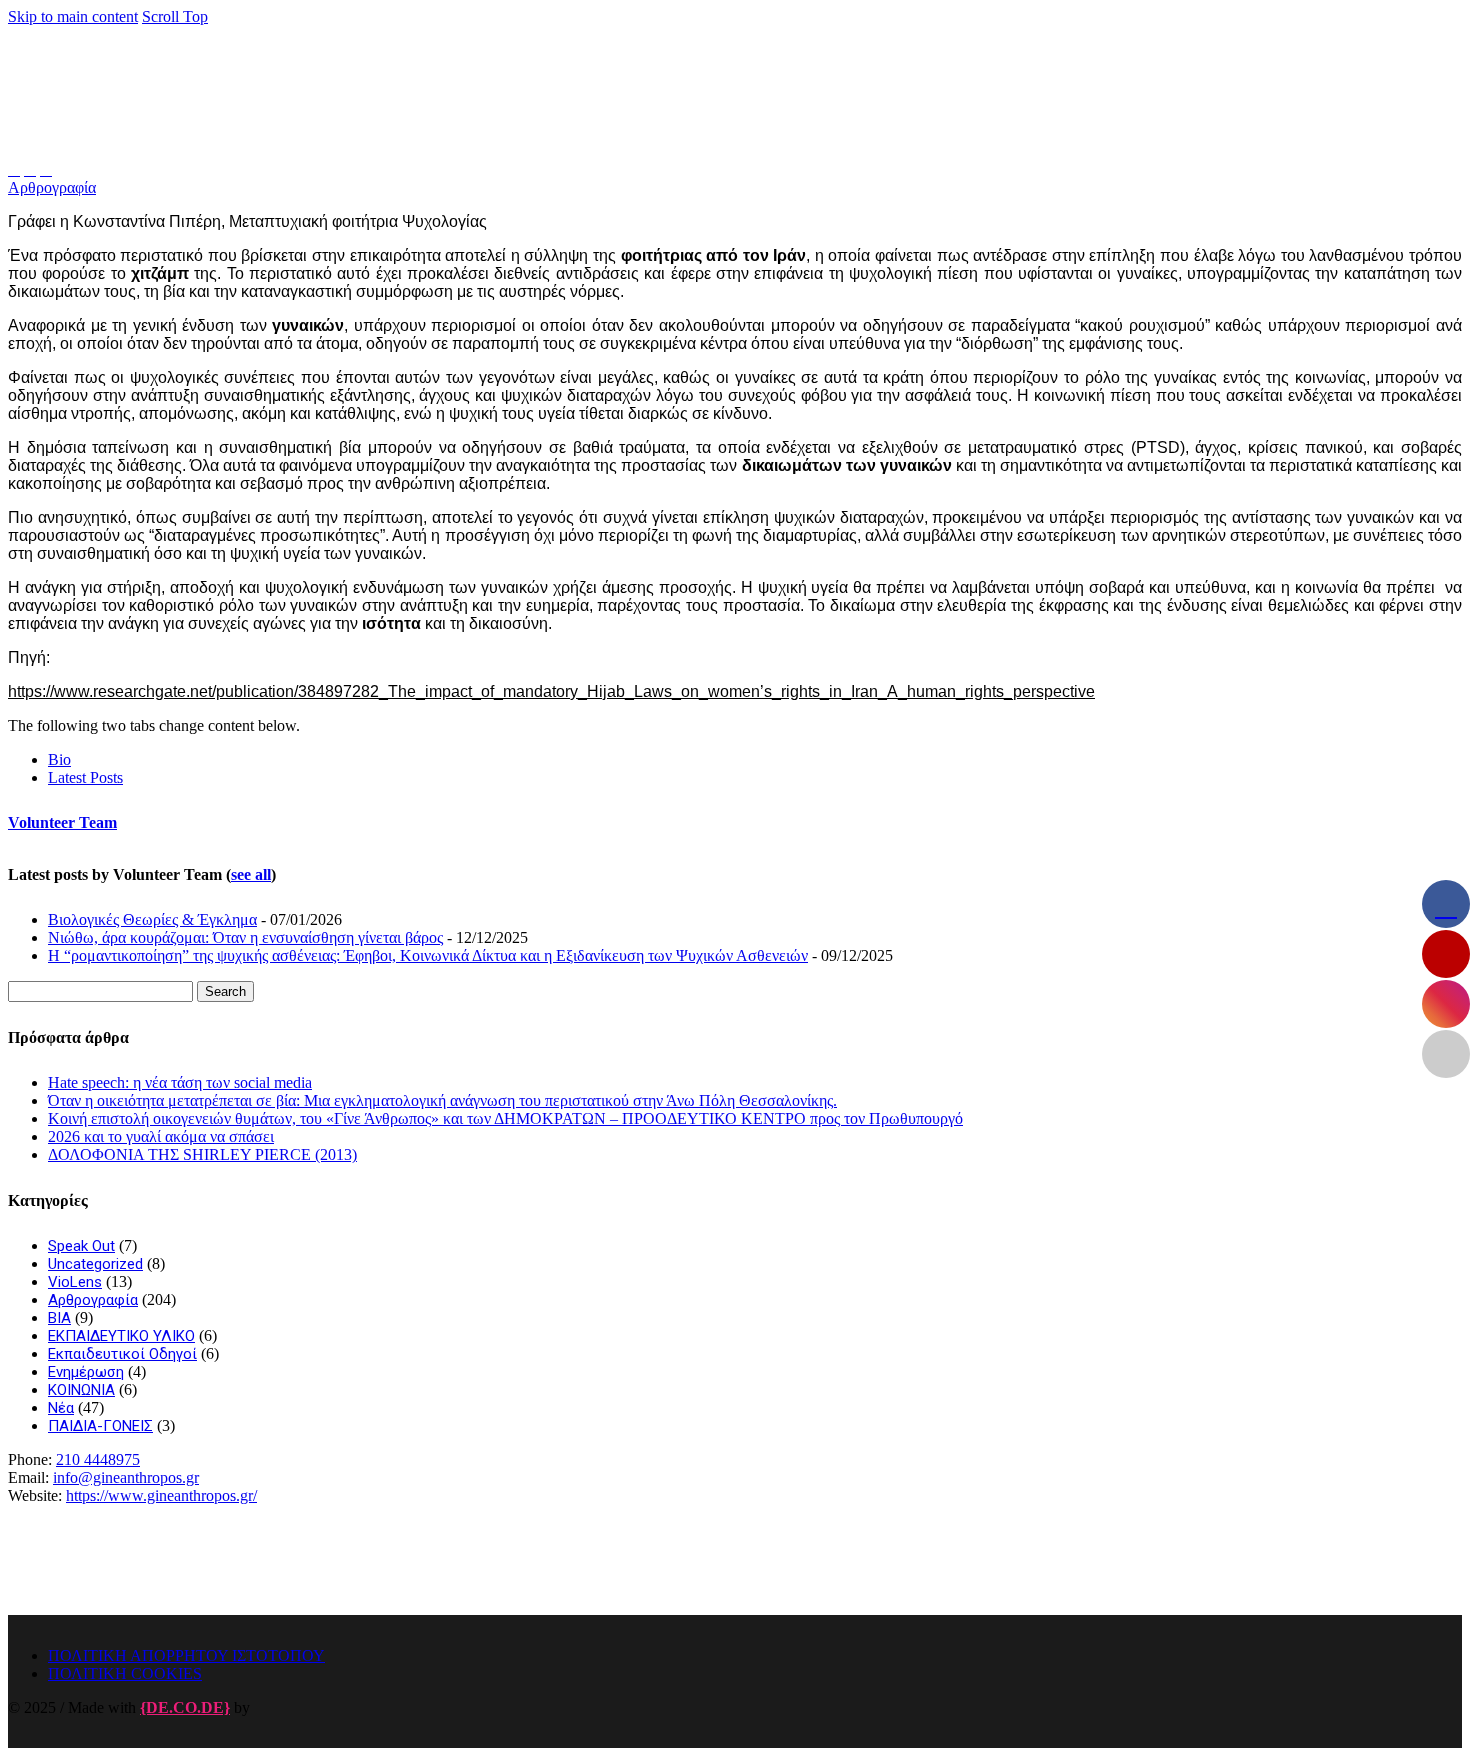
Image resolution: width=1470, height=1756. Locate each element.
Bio (59, 759)
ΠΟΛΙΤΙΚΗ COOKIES (125, 1673)
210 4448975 (98, 1459)
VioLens (75, 1282)
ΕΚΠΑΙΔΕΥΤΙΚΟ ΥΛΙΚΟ (121, 1336)
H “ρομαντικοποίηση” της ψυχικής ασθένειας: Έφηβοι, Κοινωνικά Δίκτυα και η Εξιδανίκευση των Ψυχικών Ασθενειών (428, 955)
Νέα (61, 1408)
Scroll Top (175, 16)
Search (225, 991)
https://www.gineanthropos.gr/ (161, 1495)
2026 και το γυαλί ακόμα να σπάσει (161, 1136)
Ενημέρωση (86, 1372)
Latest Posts (85, 777)
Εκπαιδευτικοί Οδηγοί (122, 1354)
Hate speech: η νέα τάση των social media (180, 1082)
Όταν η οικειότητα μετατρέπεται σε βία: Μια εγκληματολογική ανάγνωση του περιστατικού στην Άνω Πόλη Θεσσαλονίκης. (442, 1100)
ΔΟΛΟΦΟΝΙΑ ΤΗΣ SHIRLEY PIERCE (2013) (202, 1154)
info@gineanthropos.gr (126, 1477)
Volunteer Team (62, 822)
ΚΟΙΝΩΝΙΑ (81, 1390)
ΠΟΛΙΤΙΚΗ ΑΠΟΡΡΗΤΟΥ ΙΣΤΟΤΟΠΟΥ (186, 1655)
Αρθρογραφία (52, 187)
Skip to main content (73, 16)
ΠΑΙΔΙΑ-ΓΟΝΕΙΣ (100, 1426)
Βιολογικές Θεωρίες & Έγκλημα (152, 919)
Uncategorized (95, 1264)
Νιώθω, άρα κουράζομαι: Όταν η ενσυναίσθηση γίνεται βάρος (245, 937)
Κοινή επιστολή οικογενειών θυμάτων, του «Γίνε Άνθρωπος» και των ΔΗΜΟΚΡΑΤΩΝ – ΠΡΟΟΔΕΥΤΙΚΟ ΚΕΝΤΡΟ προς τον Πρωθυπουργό (505, 1118)
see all (251, 874)
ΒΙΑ (59, 1318)
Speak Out (81, 1246)
